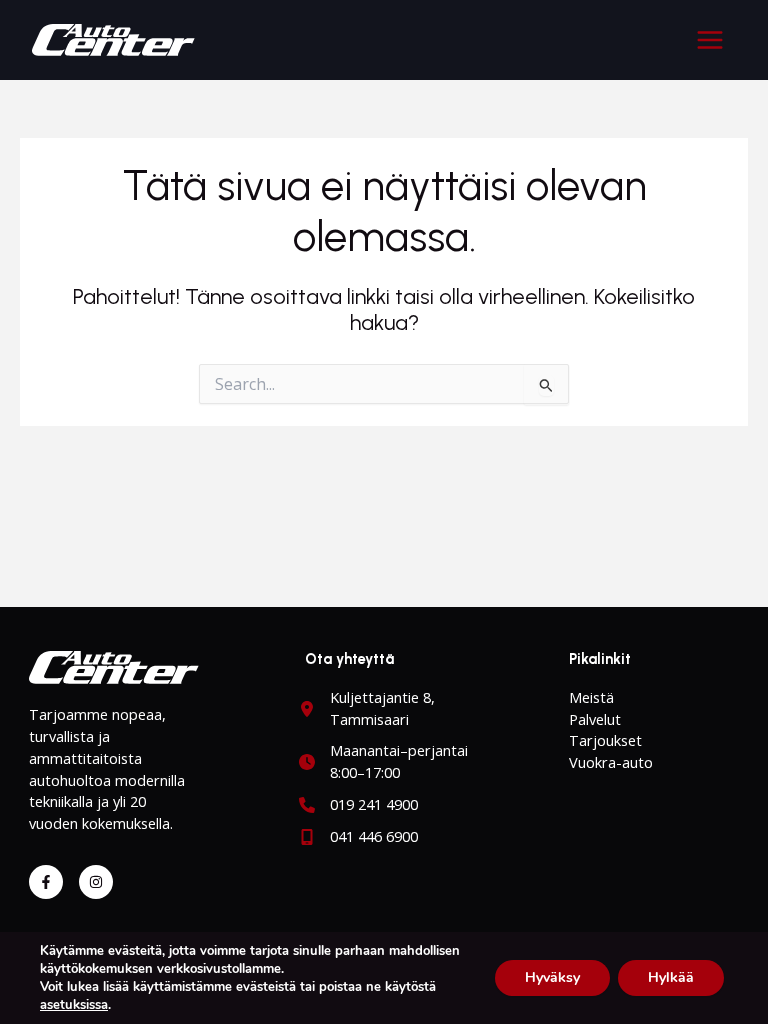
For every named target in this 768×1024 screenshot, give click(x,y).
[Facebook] (46, 882)
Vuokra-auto (611, 762)
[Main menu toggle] (710, 40)
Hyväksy (552, 977)
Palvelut (595, 719)
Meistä (591, 697)
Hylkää (671, 977)
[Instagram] (96, 882)
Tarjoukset (605, 740)
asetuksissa (74, 1005)
